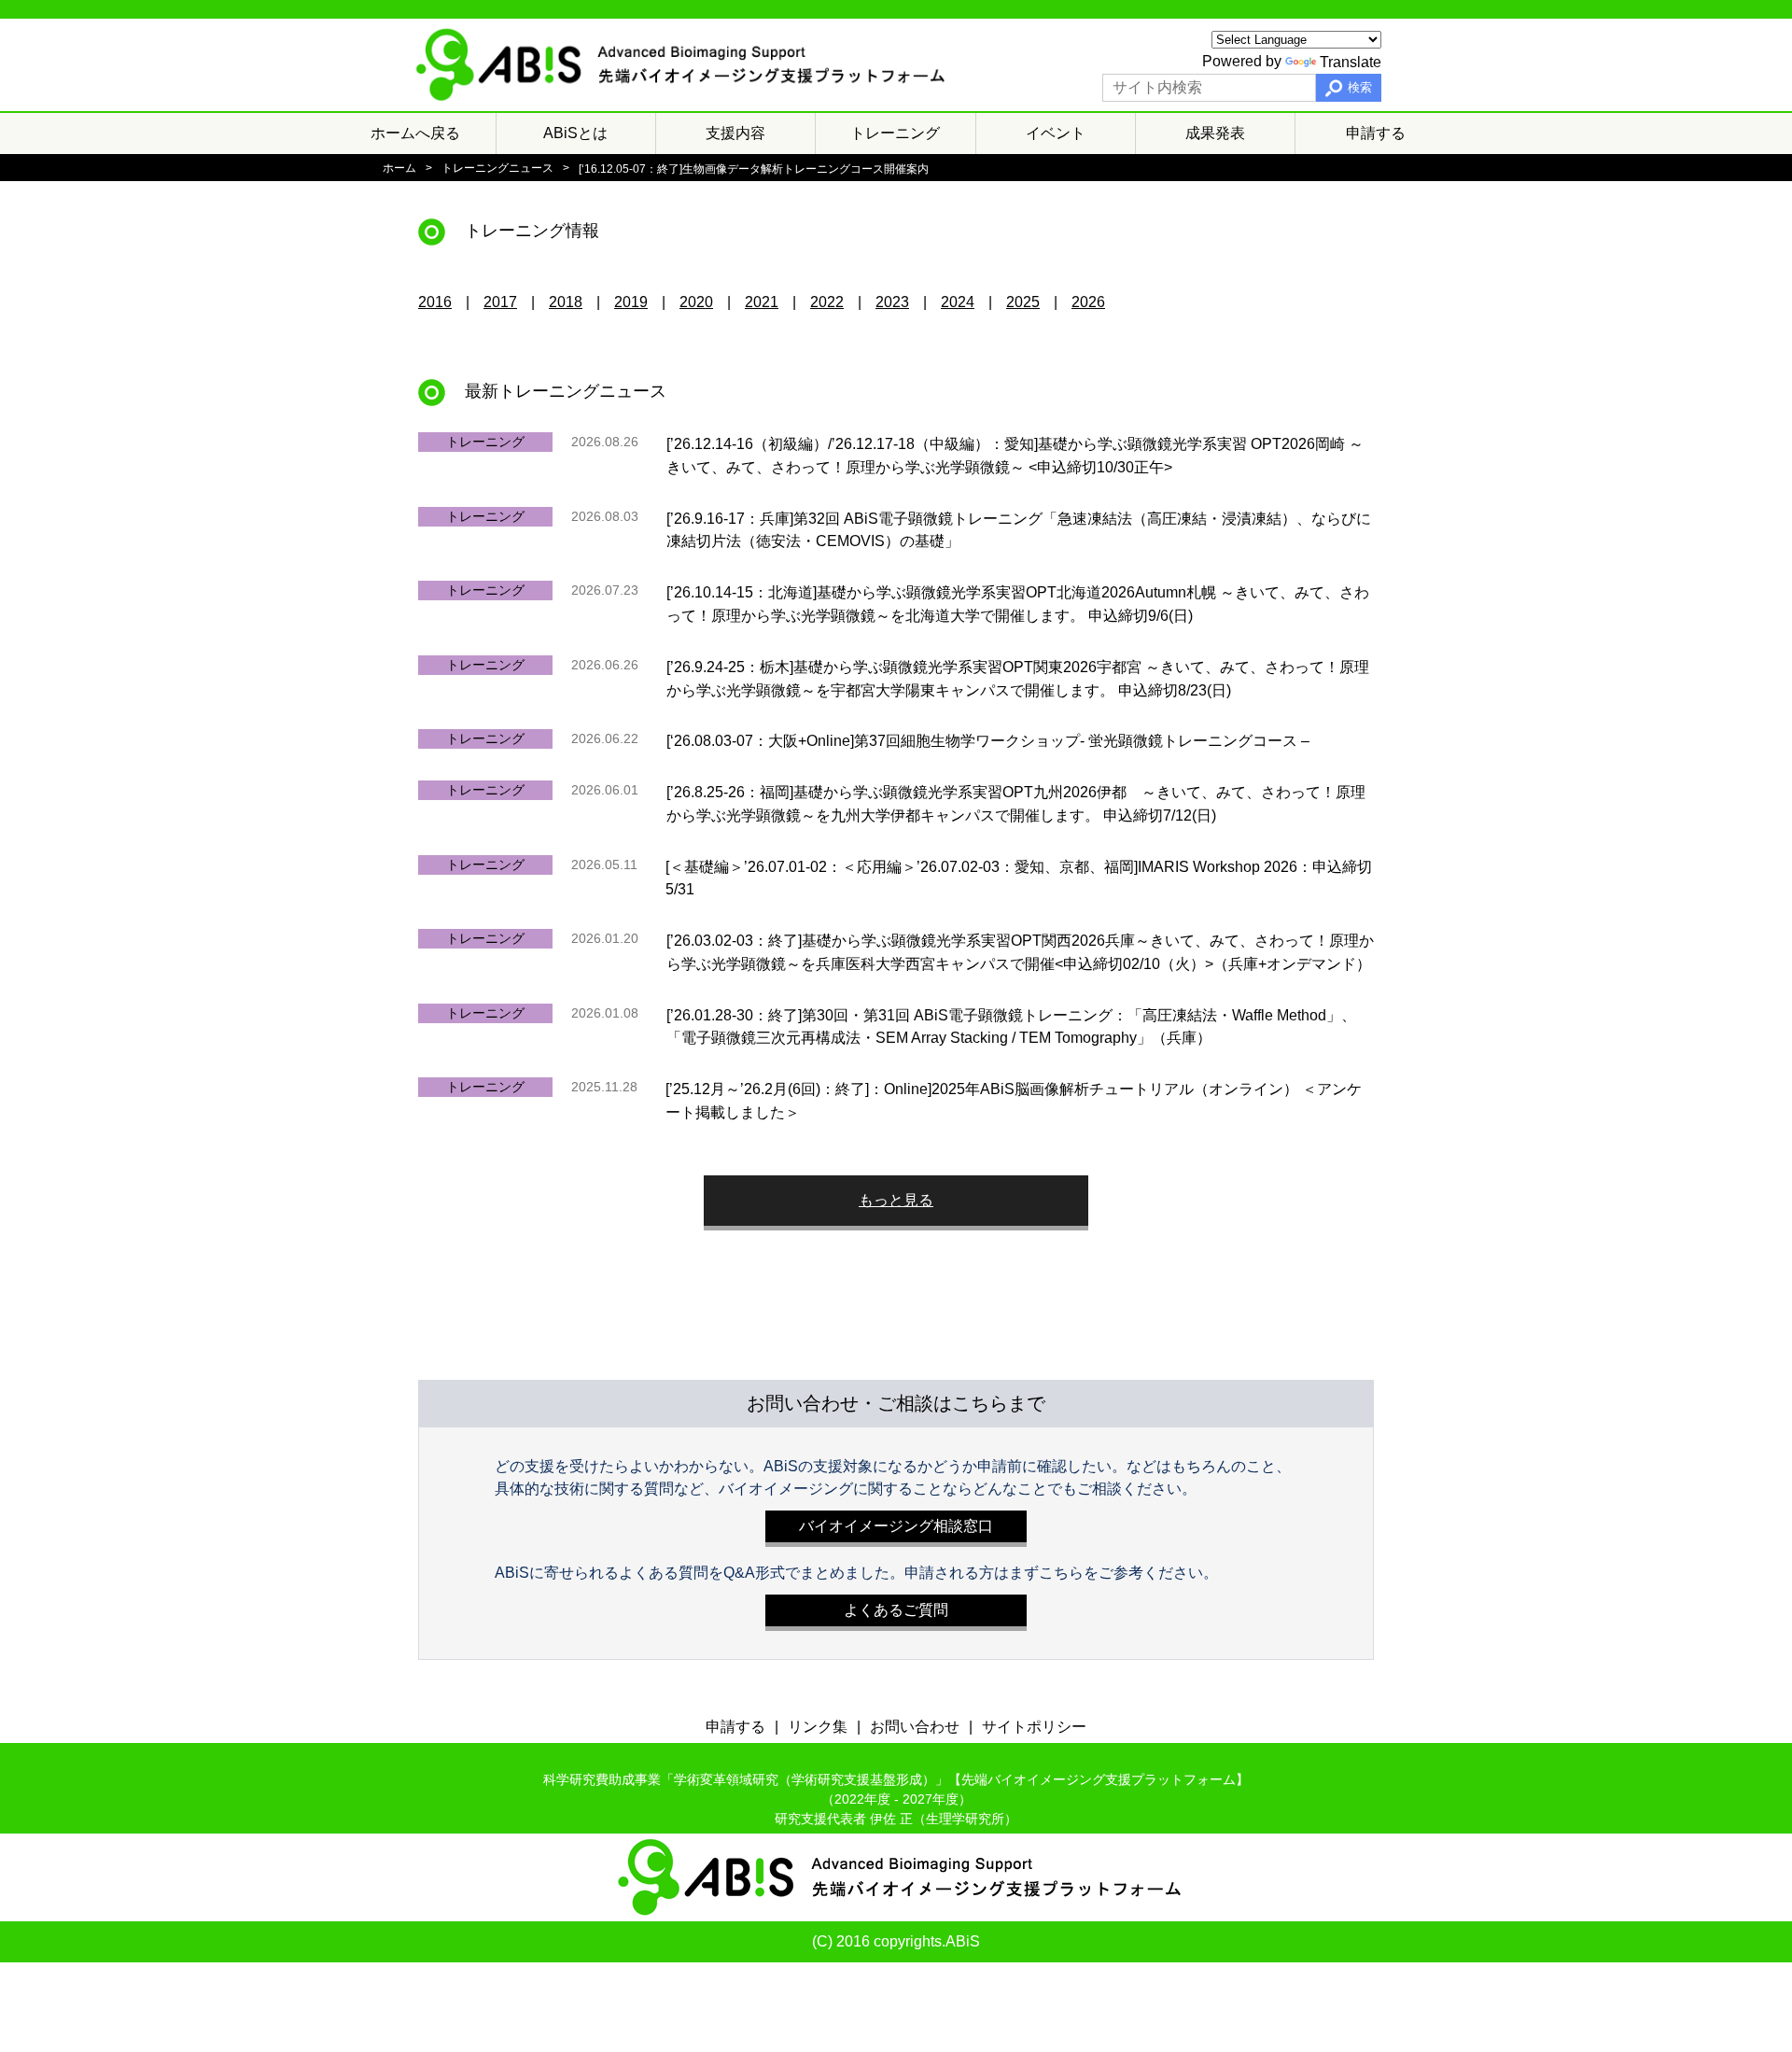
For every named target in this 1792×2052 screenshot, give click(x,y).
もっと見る (896, 1200)
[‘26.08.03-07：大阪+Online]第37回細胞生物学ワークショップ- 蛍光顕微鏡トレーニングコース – (988, 741)
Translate (1351, 62)
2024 (958, 302)
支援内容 (735, 133)
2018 (566, 302)
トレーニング (895, 133)
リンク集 (818, 1727)
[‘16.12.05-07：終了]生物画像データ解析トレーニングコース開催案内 (754, 168)
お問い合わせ (915, 1727)
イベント (1056, 133)
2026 (1088, 302)
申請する (1376, 133)
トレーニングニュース (497, 168)
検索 (1360, 87)
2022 (827, 302)
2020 (696, 302)
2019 (631, 302)
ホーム (399, 168)
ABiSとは (575, 133)
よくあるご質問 (896, 1610)
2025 (1023, 302)
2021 (762, 302)
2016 (435, 302)
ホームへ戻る (415, 133)
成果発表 (1215, 133)
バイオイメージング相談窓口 (896, 1526)
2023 (892, 302)
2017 (500, 302)
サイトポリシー (1034, 1727)
